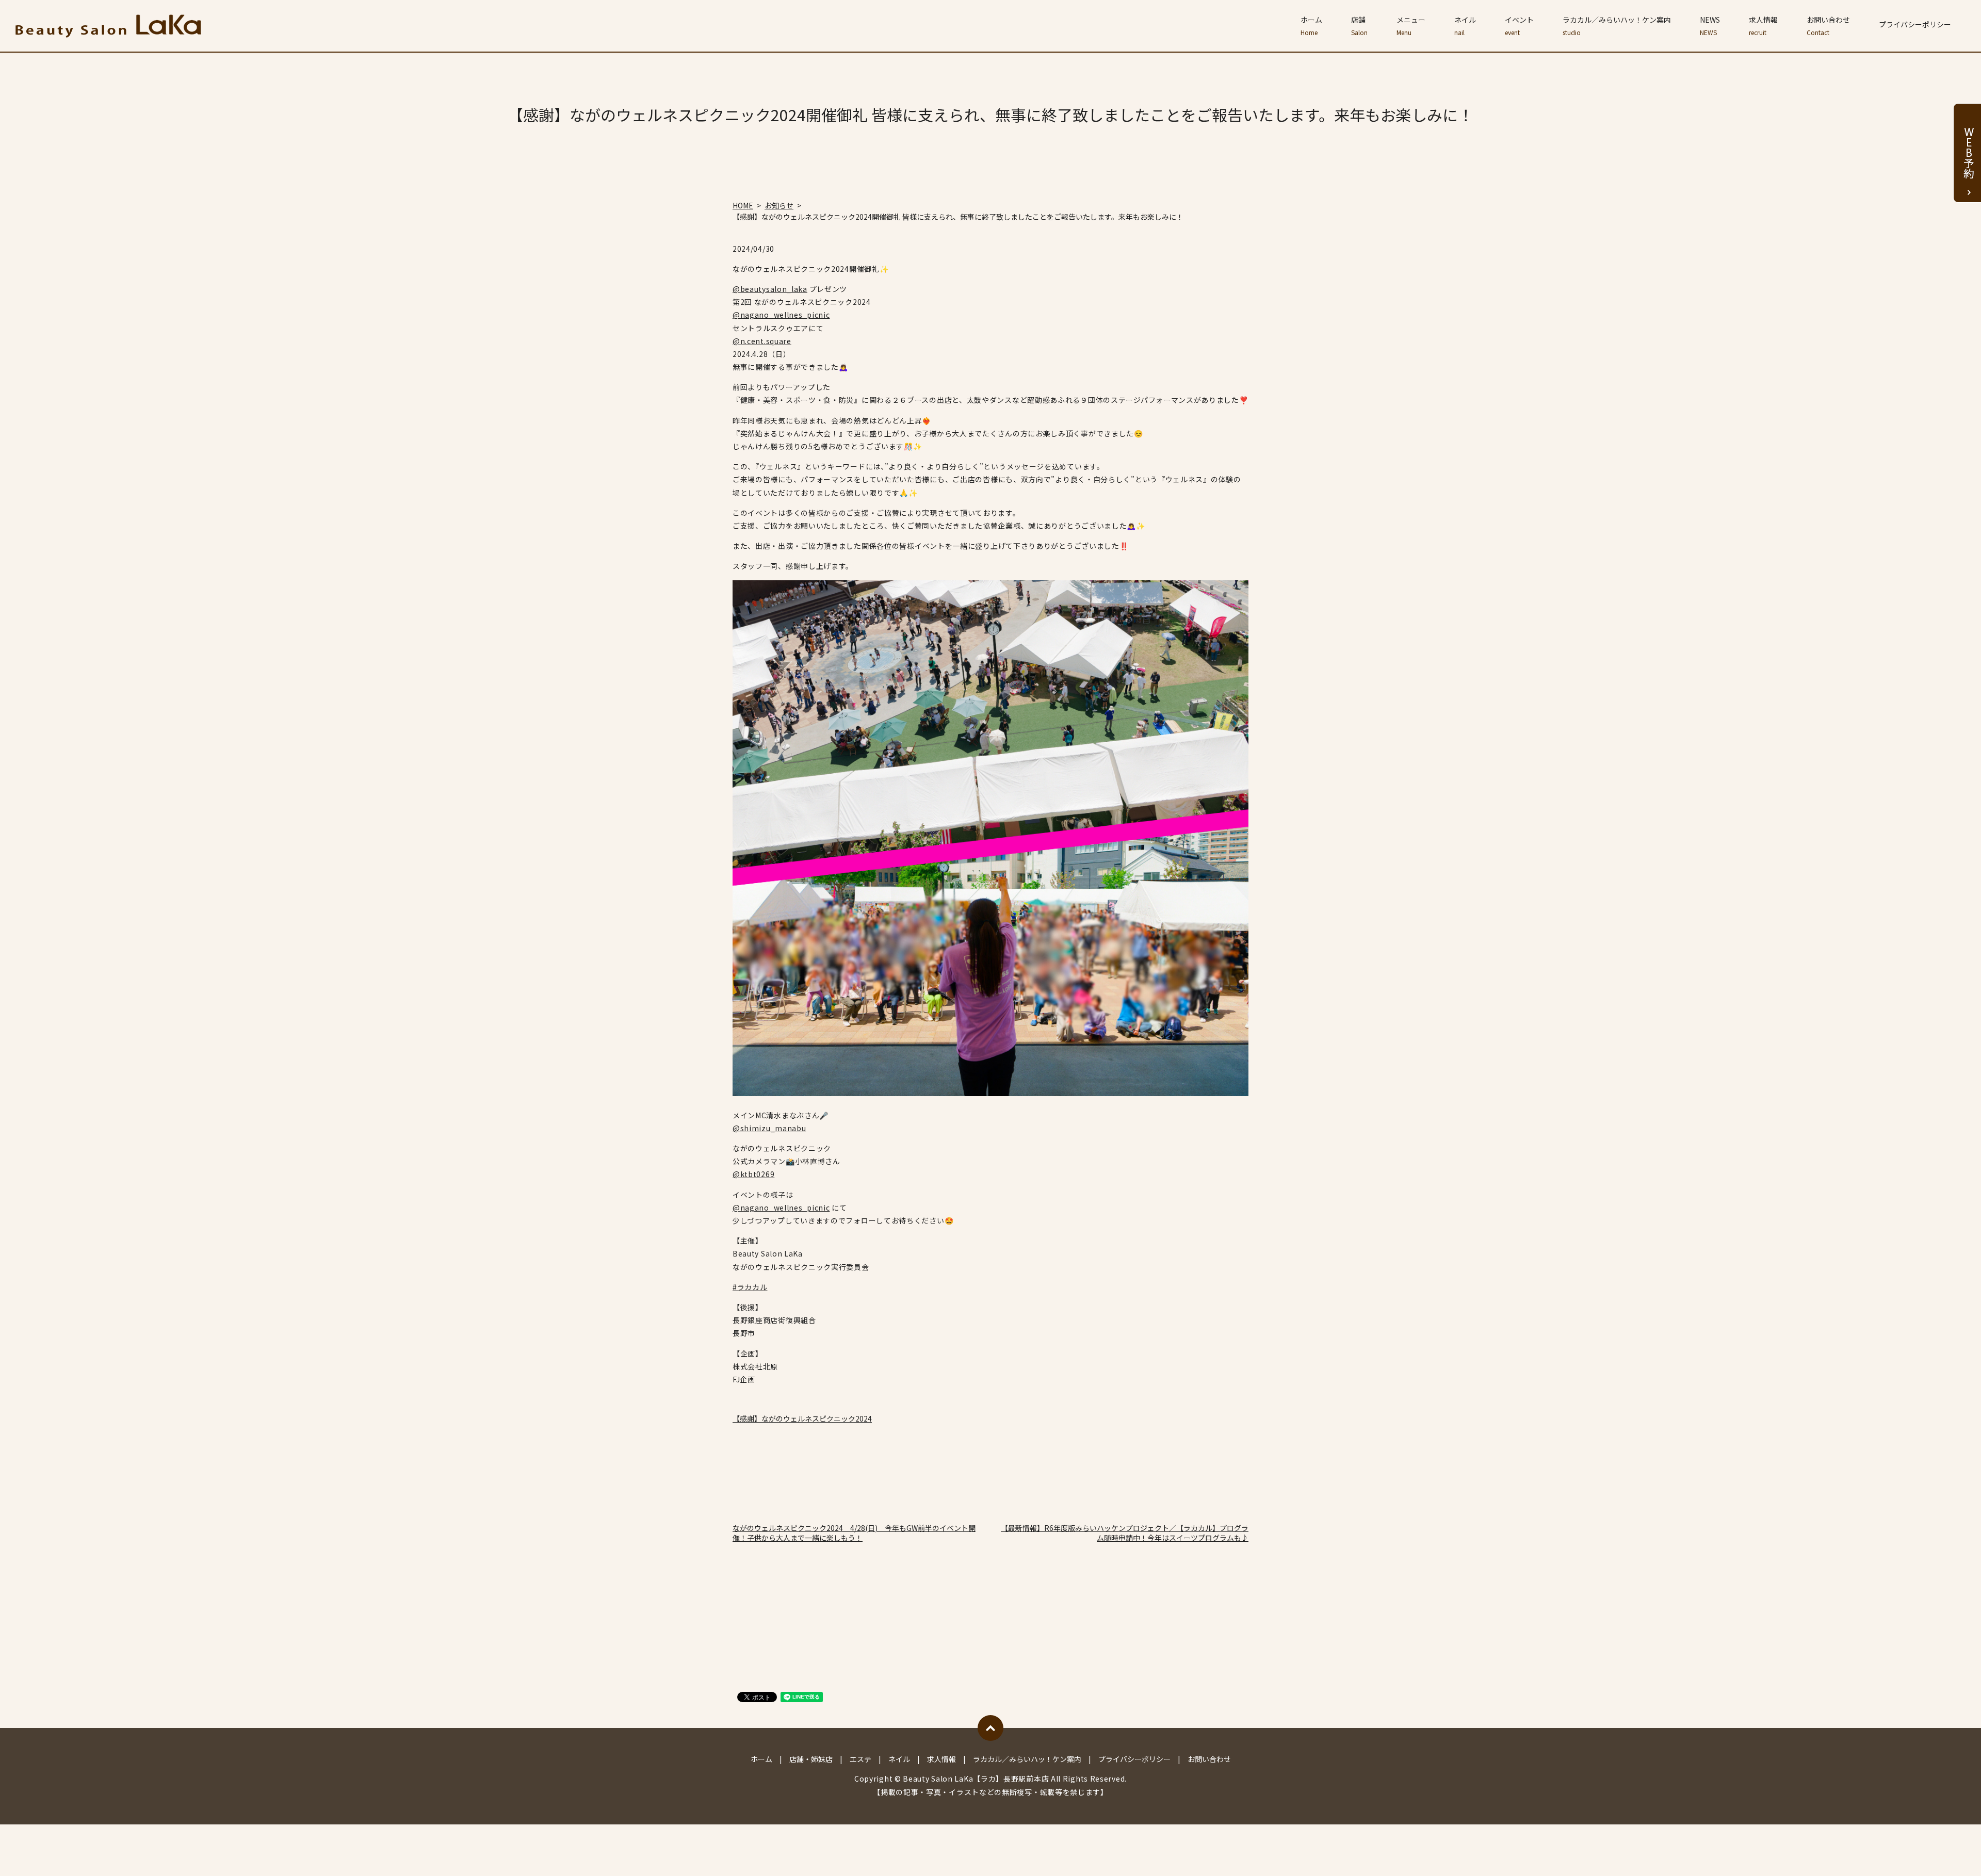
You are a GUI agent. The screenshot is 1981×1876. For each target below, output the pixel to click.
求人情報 (1763, 26)
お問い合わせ (1828, 26)
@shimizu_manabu (769, 1128)
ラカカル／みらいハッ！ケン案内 (1617, 26)
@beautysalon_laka (770, 289)
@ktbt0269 (753, 1174)
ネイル (1465, 26)
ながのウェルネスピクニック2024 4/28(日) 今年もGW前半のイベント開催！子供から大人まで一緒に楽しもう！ (854, 1533)
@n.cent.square (762, 341)
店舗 (1359, 26)
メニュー (1411, 26)
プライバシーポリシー (1915, 24)
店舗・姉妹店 (811, 1759)
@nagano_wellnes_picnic (781, 315)
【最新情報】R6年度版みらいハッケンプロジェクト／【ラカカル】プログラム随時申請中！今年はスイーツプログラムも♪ (1125, 1533)
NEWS (1710, 26)
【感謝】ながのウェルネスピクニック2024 (802, 1418)
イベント (1519, 26)
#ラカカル (750, 1287)
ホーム (1311, 26)
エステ (860, 1759)
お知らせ (779, 205)
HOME (743, 205)
